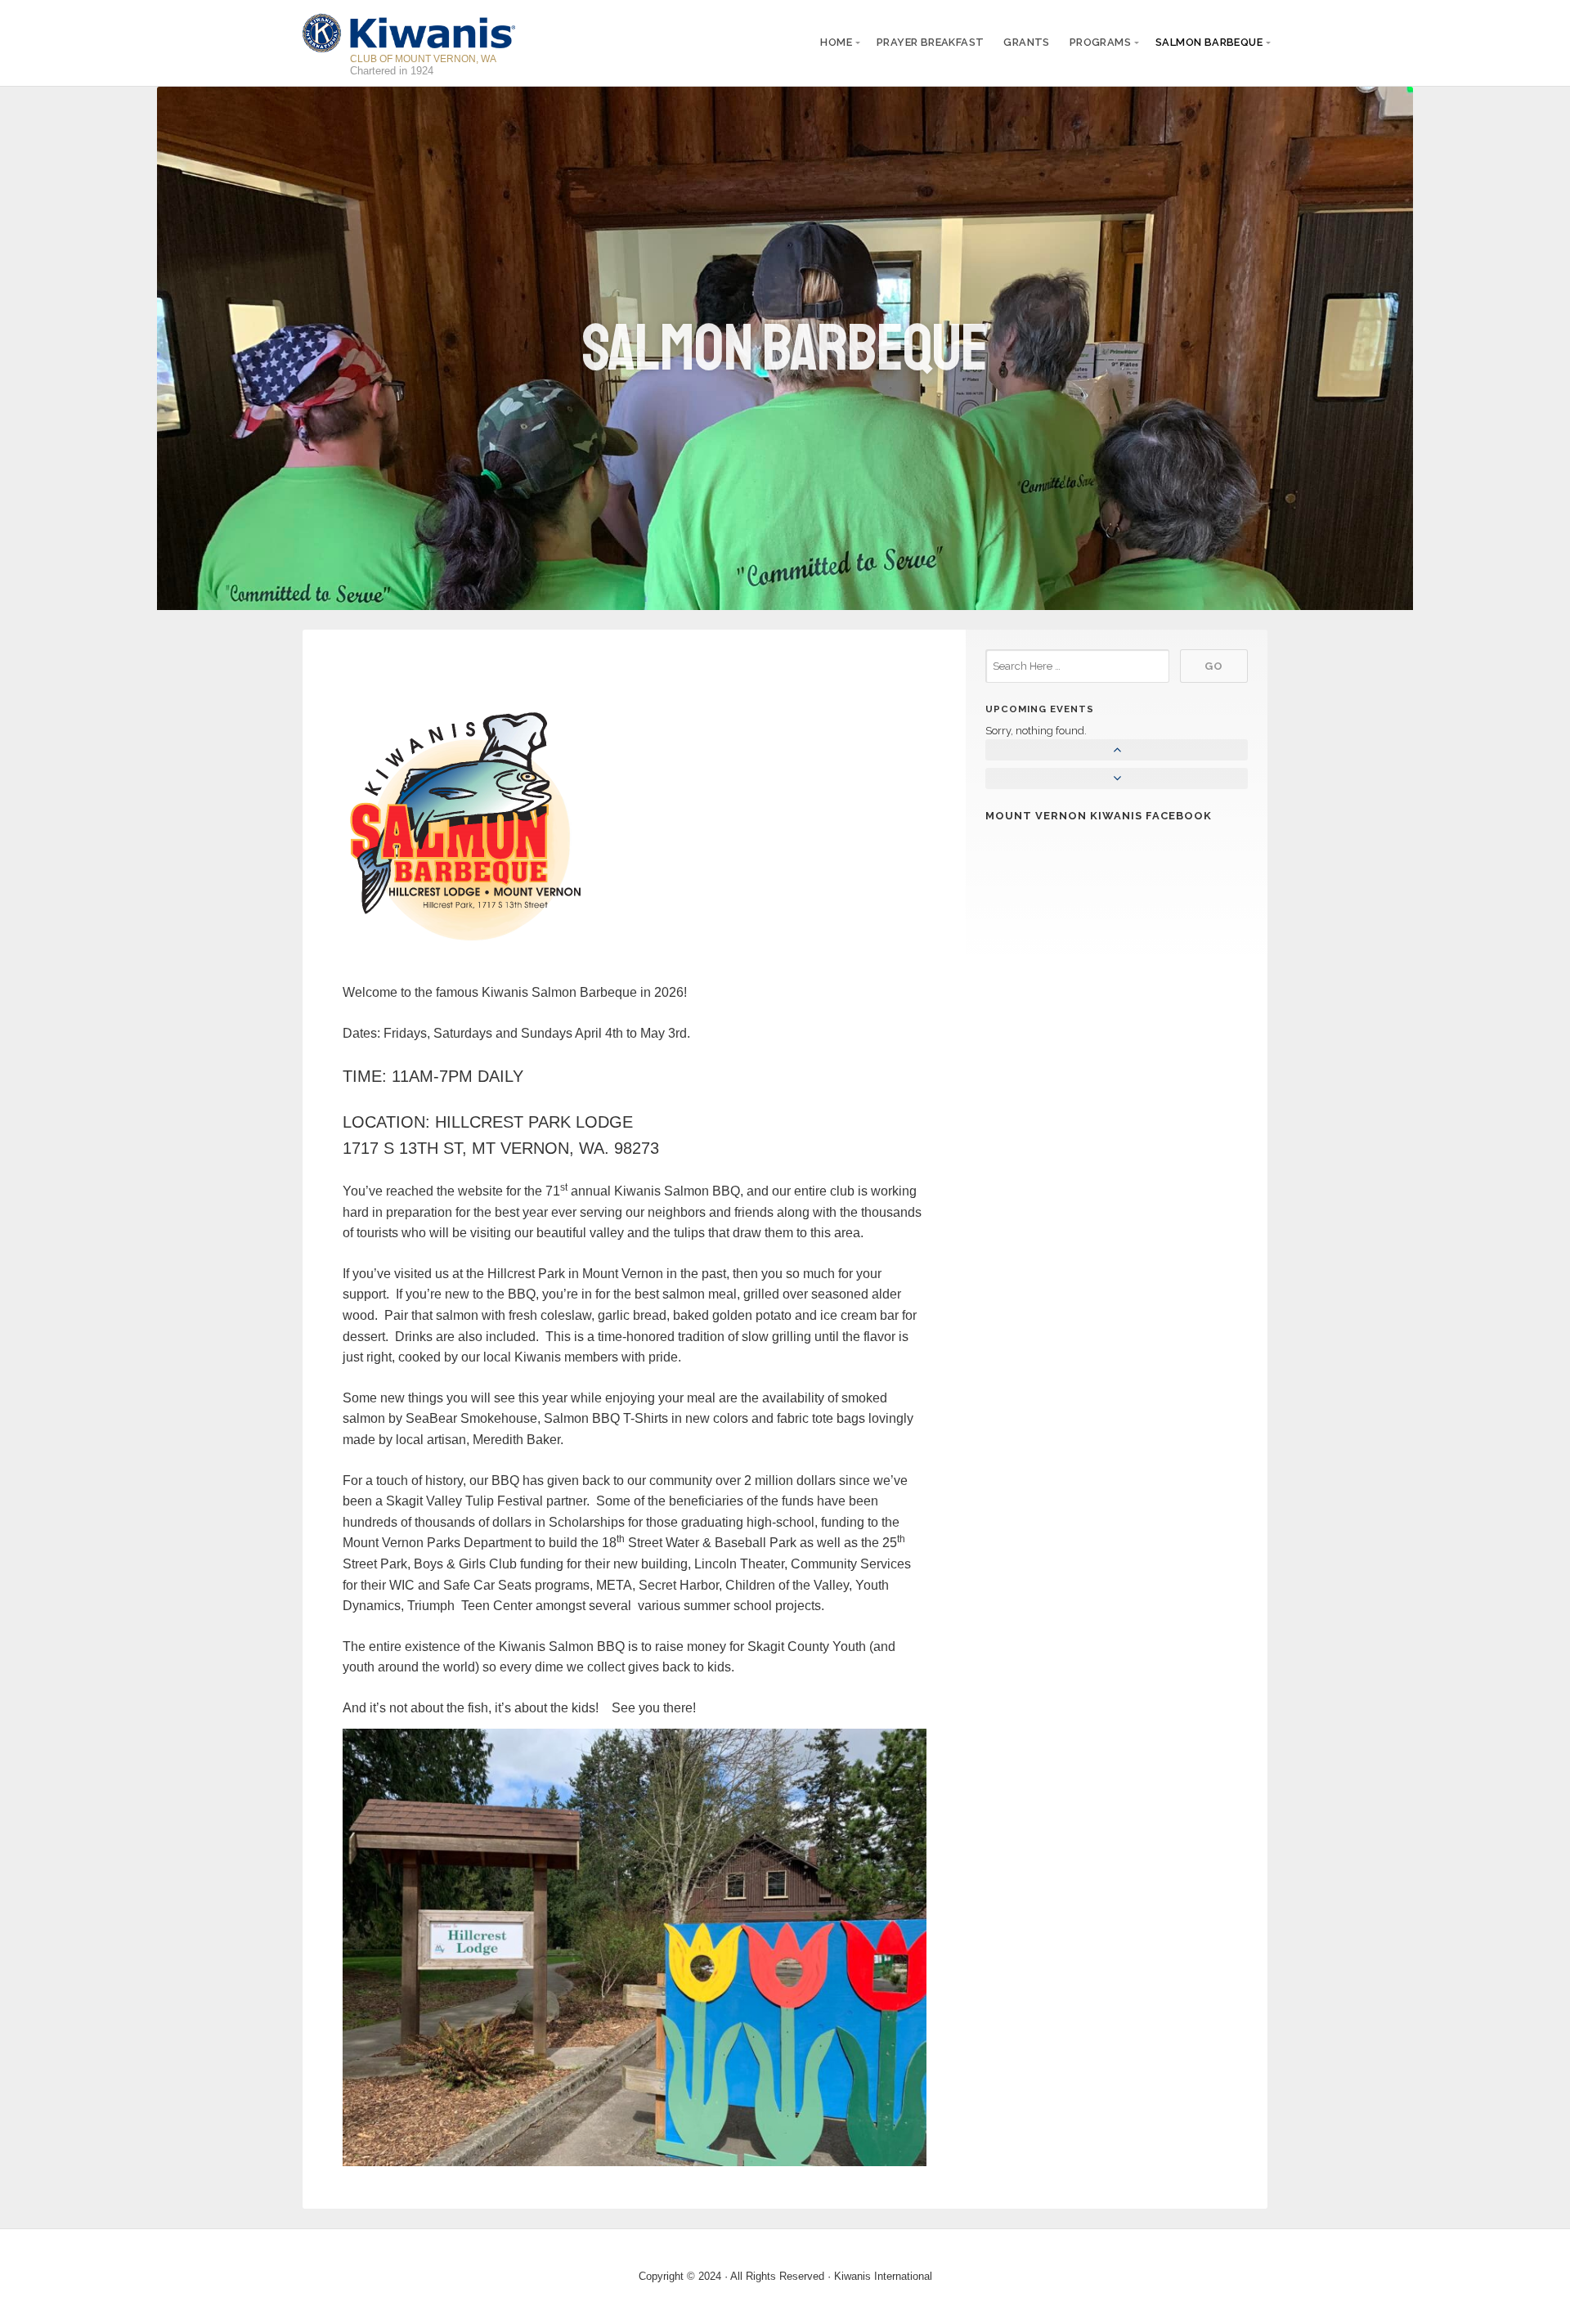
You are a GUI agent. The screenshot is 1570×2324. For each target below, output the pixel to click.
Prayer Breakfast (930, 42)
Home (836, 42)
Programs (1100, 42)
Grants (1026, 42)
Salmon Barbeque (1209, 42)
